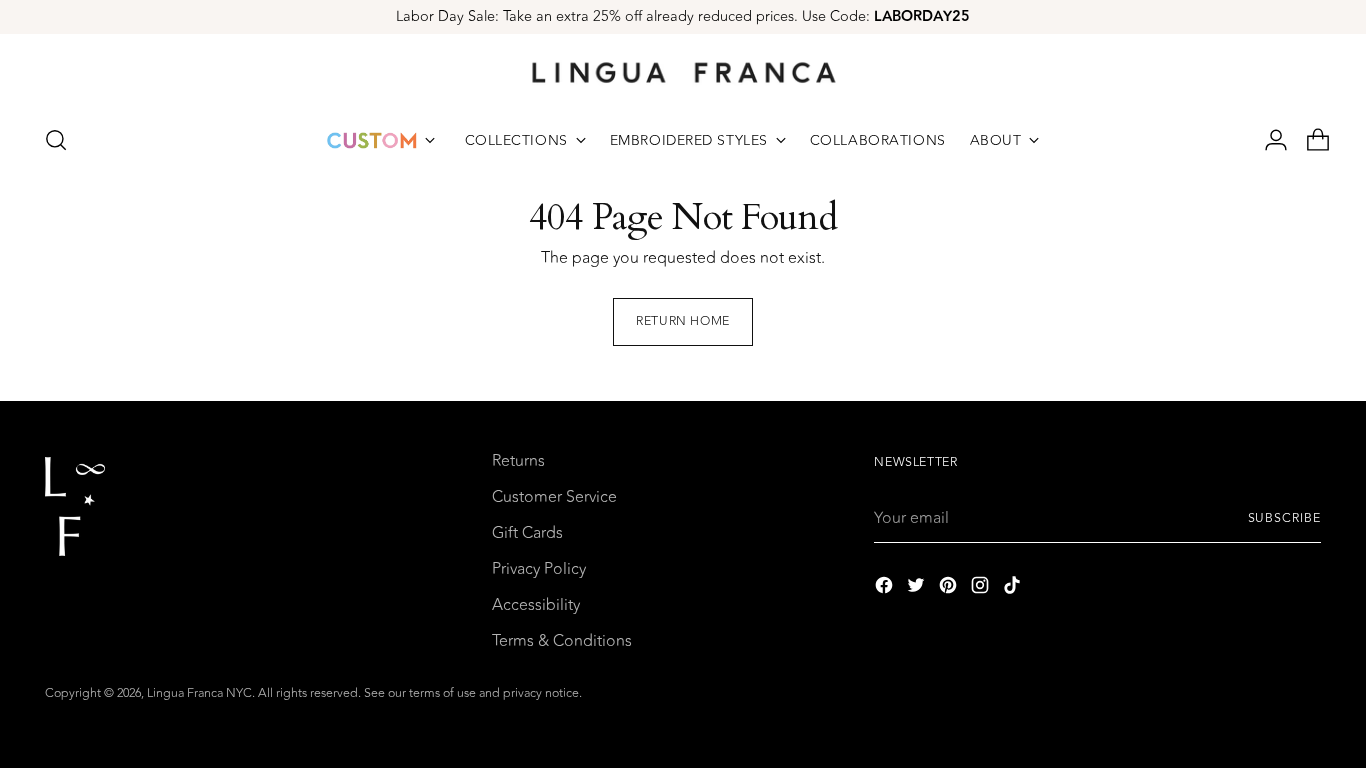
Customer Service (554, 497)
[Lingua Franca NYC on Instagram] (982, 588)
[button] (56, 140)
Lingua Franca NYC (199, 693)
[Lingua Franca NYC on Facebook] (886, 588)
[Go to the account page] (1268, 140)
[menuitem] (381, 140)
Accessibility (536, 605)
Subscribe (1284, 518)
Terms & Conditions (562, 641)
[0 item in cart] (1310, 140)
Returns (518, 461)
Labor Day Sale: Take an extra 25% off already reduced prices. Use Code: (683, 16)
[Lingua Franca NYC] (683, 72)
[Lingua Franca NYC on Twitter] (918, 588)
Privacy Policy (539, 569)
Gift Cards (527, 533)
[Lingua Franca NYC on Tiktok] (1014, 588)
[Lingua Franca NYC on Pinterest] (950, 588)
